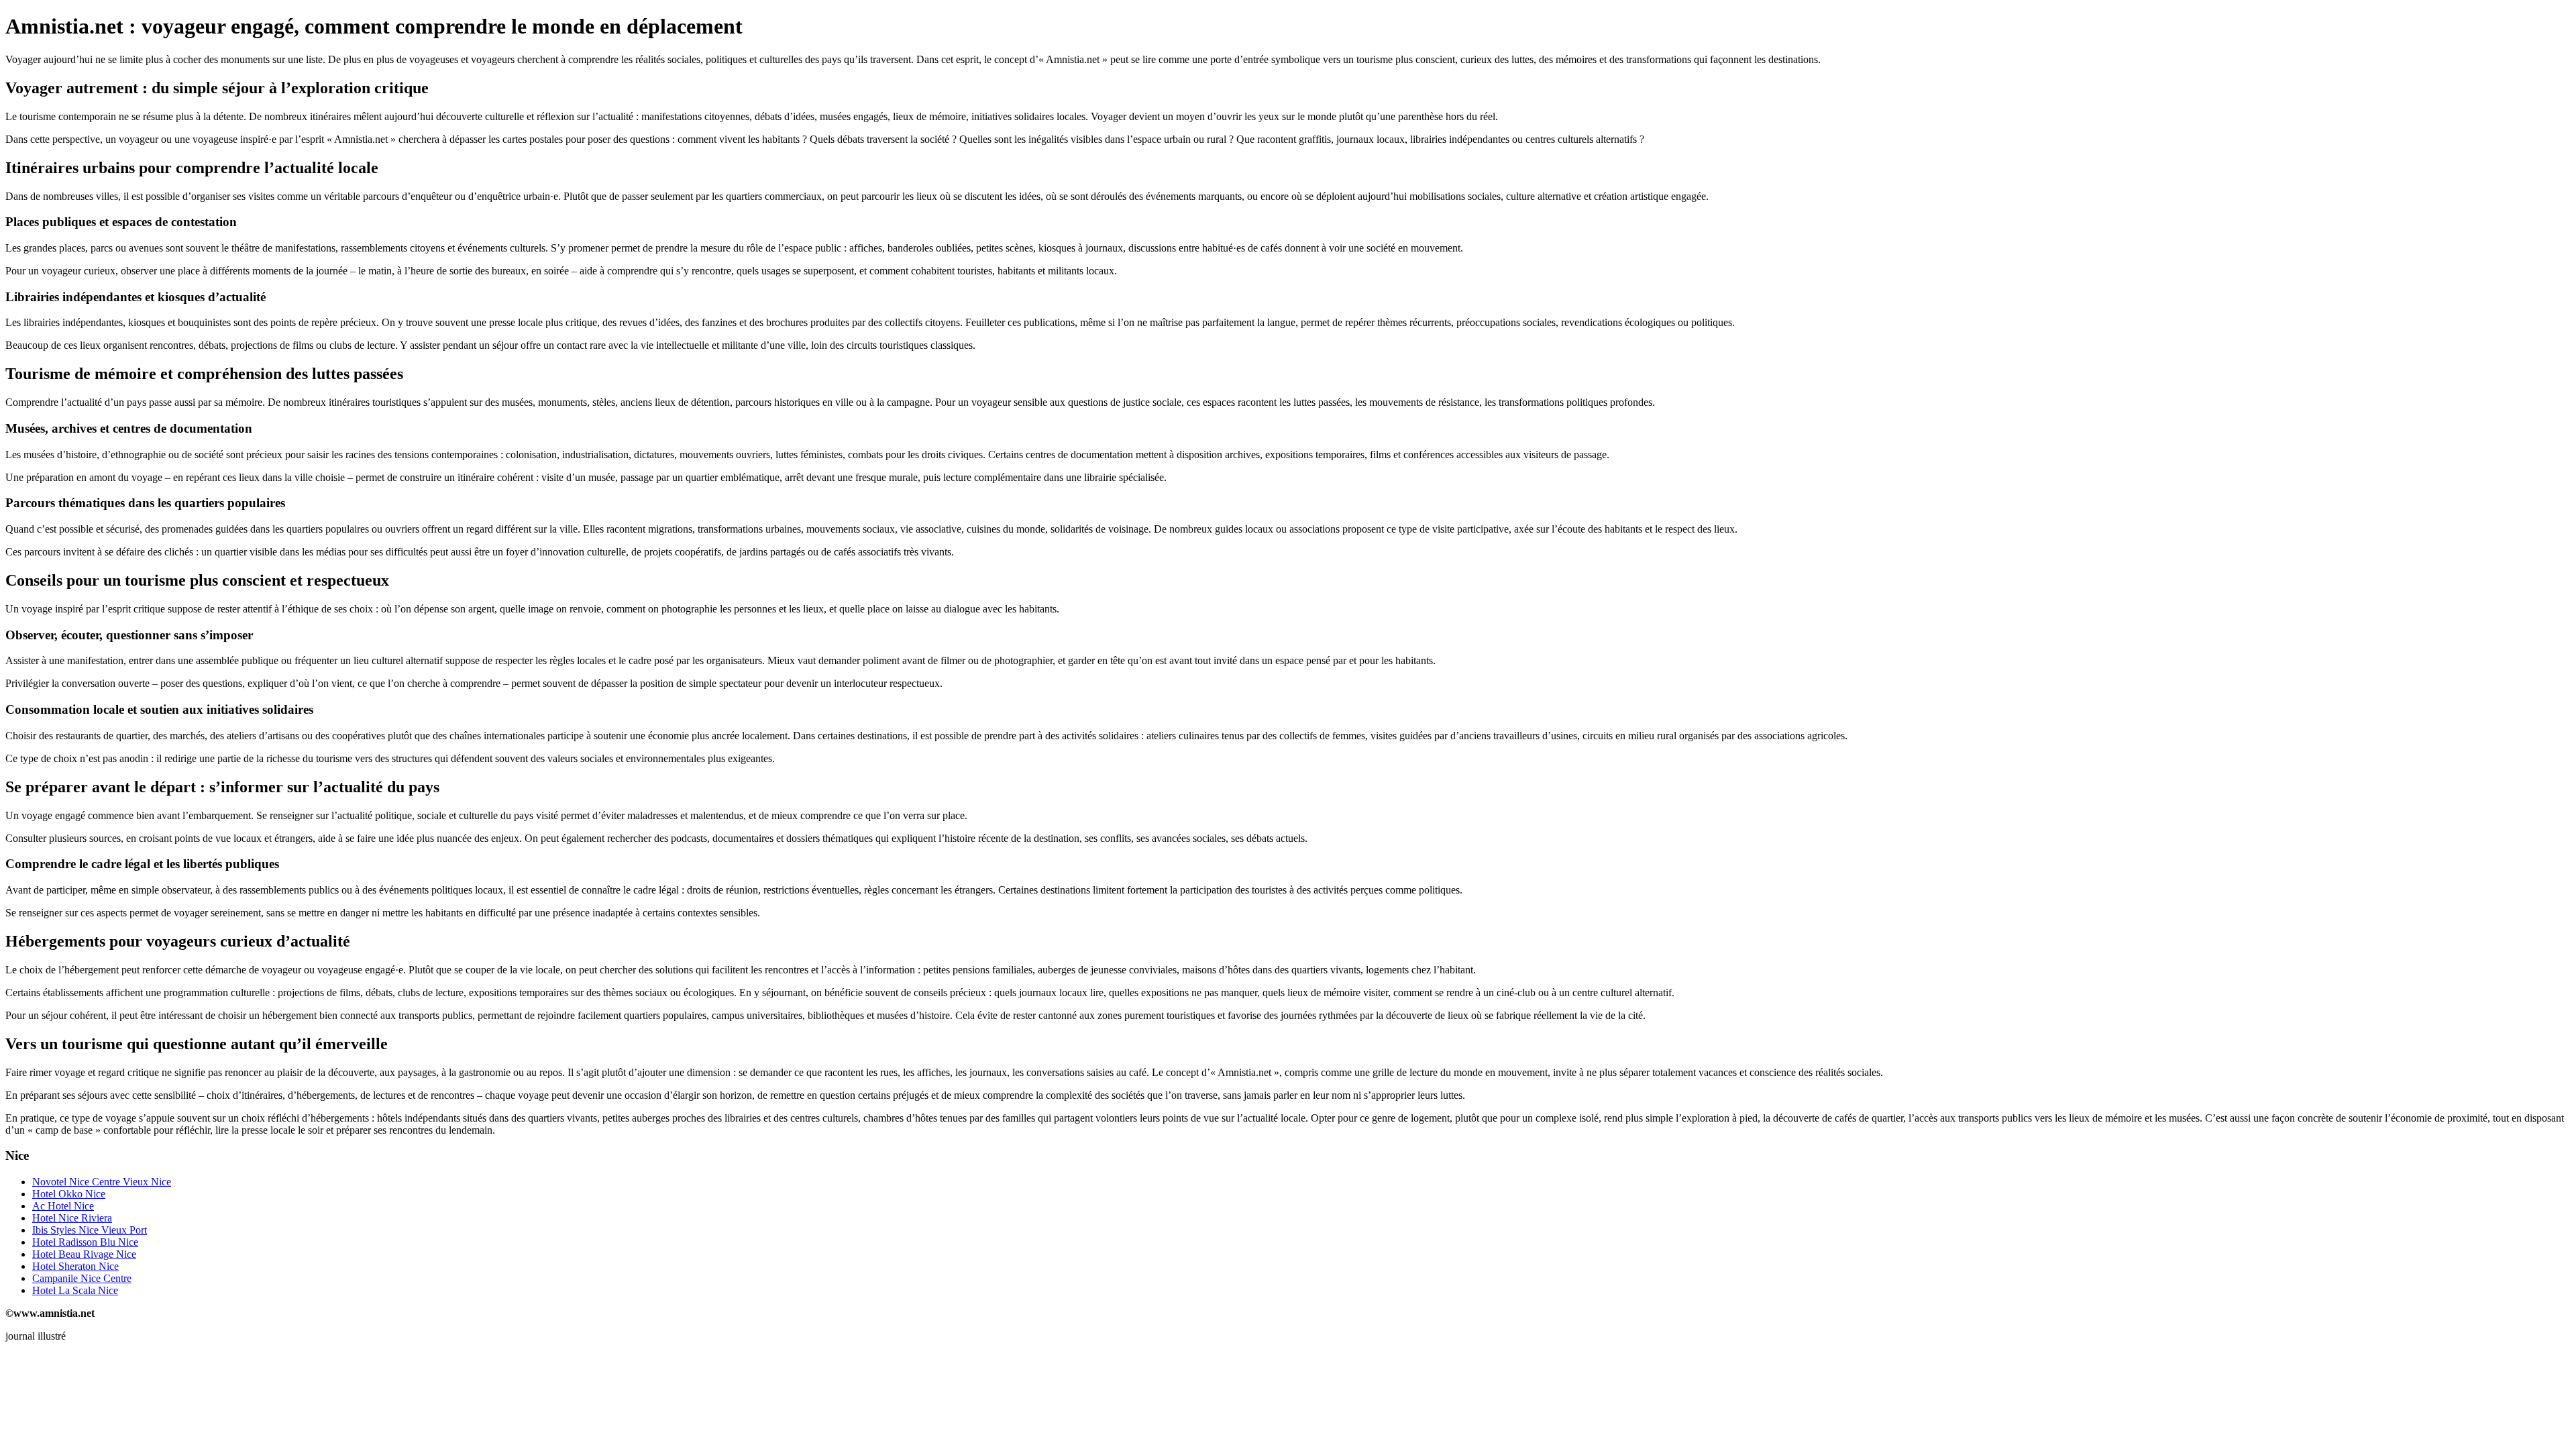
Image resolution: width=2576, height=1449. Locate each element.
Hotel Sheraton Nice (75, 1266)
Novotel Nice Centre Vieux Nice (102, 1182)
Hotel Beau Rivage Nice (84, 1254)
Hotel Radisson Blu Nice (85, 1242)
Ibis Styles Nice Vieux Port (90, 1230)
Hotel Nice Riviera (72, 1218)
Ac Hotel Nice (63, 1206)
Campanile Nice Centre (82, 1278)
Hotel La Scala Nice (75, 1290)
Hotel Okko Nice (69, 1194)
